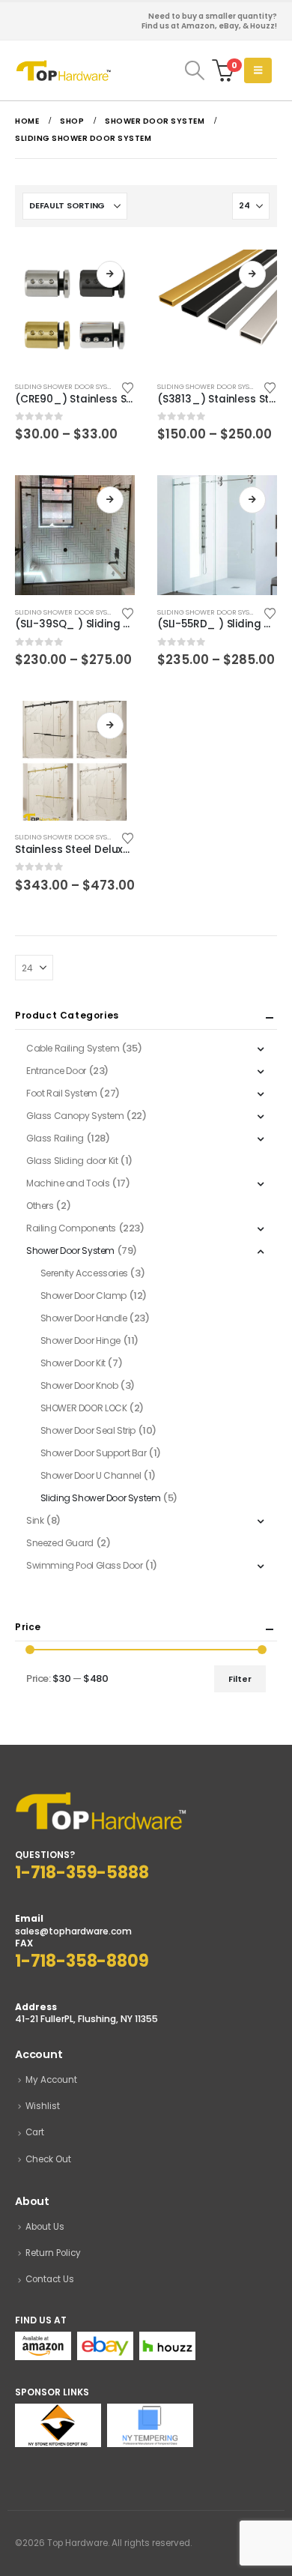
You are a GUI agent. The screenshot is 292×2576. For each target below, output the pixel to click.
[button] (194, 70)
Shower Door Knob (79, 1385)
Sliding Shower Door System (68, 386)
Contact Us (50, 2279)
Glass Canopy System (75, 1116)
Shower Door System (70, 1251)
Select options (110, 274)
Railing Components (71, 1228)
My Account (51, 2080)
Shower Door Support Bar (94, 1453)
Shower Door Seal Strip (88, 1430)
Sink (35, 1520)
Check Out (48, 2159)
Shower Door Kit (73, 1363)
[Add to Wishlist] (128, 387)
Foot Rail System (62, 1093)
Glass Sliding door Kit (72, 1161)
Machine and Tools (68, 1183)
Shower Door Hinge (80, 1340)
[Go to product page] (75, 310)
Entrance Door (56, 1071)
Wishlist (43, 2106)
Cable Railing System (73, 1048)
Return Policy (53, 2253)
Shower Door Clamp (83, 1295)
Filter (240, 1679)
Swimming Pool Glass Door (85, 1565)
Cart (35, 2132)
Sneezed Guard (60, 1543)
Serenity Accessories (84, 1273)
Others (40, 1206)
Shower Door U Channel (91, 1475)
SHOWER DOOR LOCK (84, 1408)
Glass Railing (55, 1138)
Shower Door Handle (84, 1318)
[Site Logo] (64, 70)
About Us (45, 2227)
